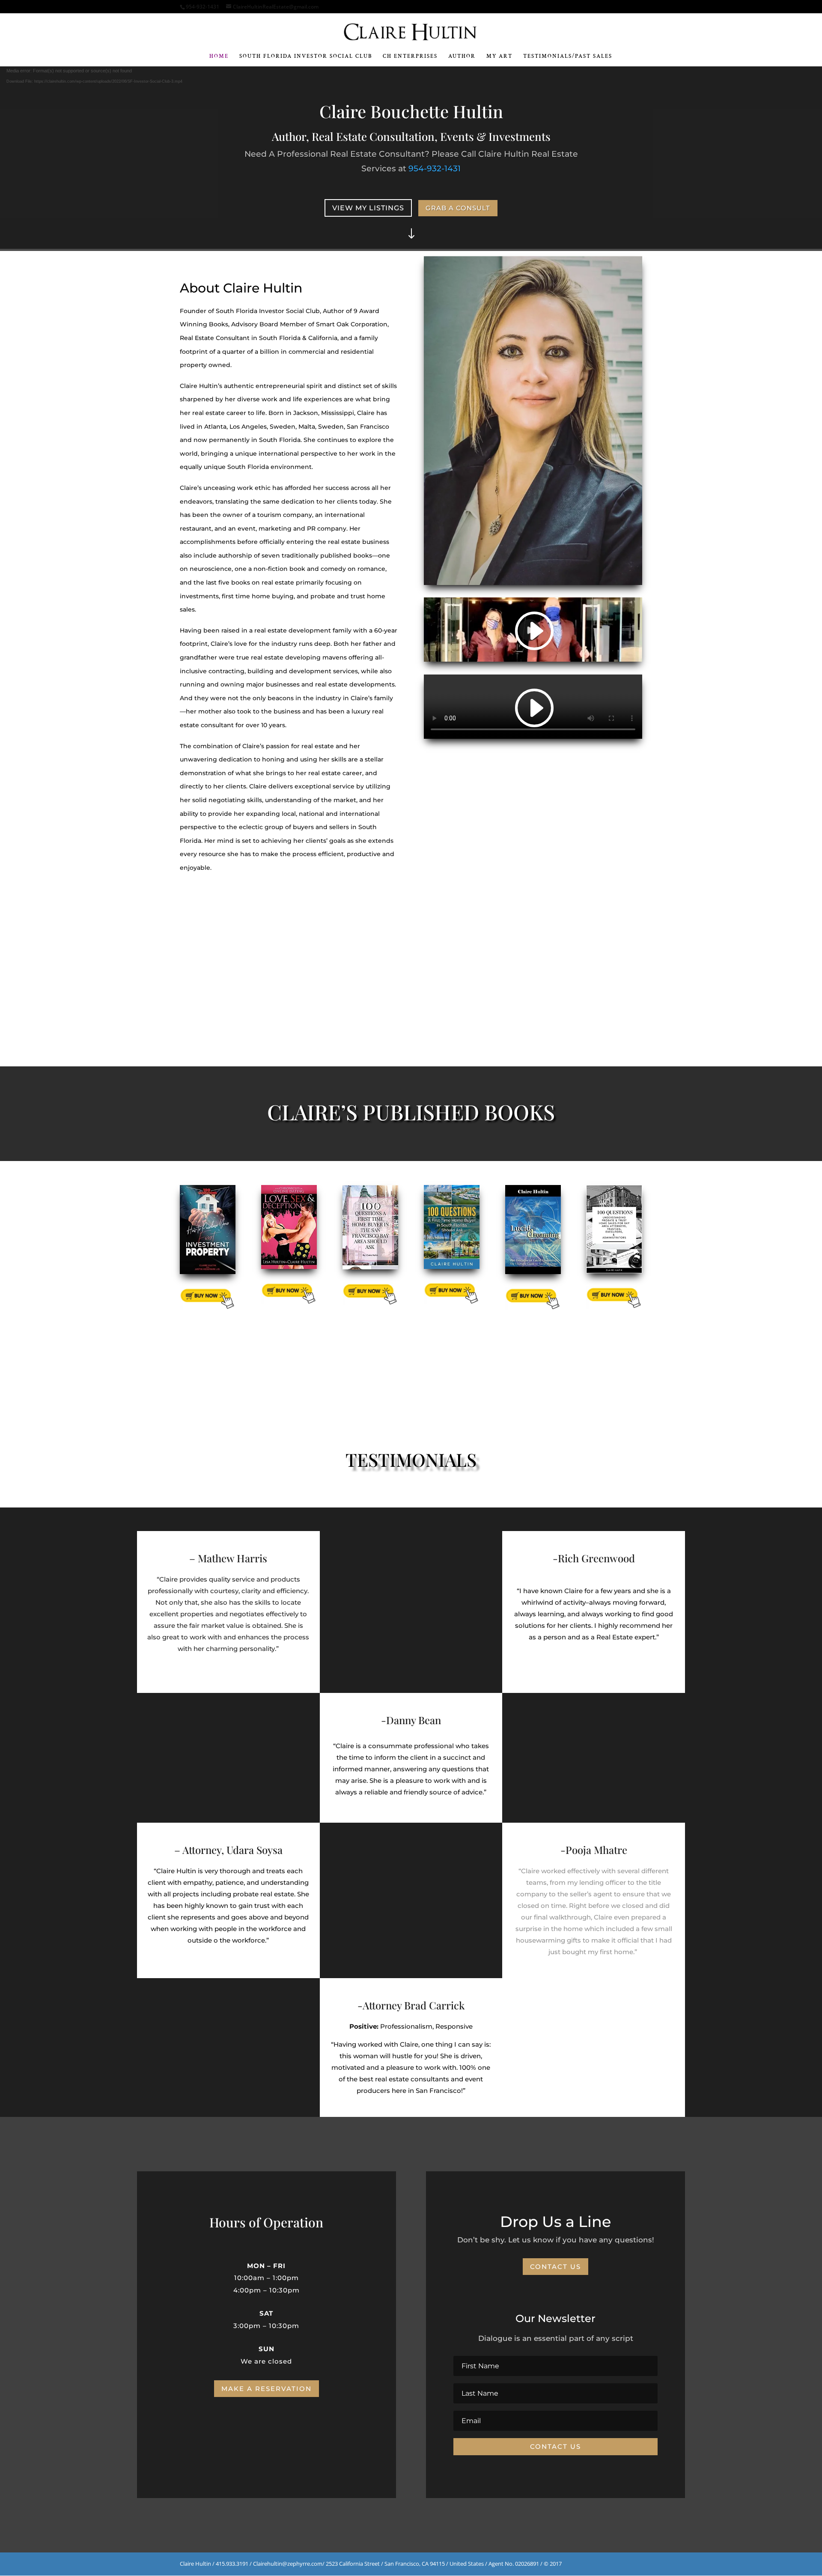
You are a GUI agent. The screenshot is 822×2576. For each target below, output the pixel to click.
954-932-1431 (435, 169)
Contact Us (555, 2267)
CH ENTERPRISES (410, 57)
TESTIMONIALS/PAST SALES (568, 57)
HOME (219, 57)
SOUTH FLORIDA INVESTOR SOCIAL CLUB (306, 57)
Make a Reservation (267, 2389)
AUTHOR (462, 57)
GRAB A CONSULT (458, 208)
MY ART (499, 57)
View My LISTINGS (368, 208)
